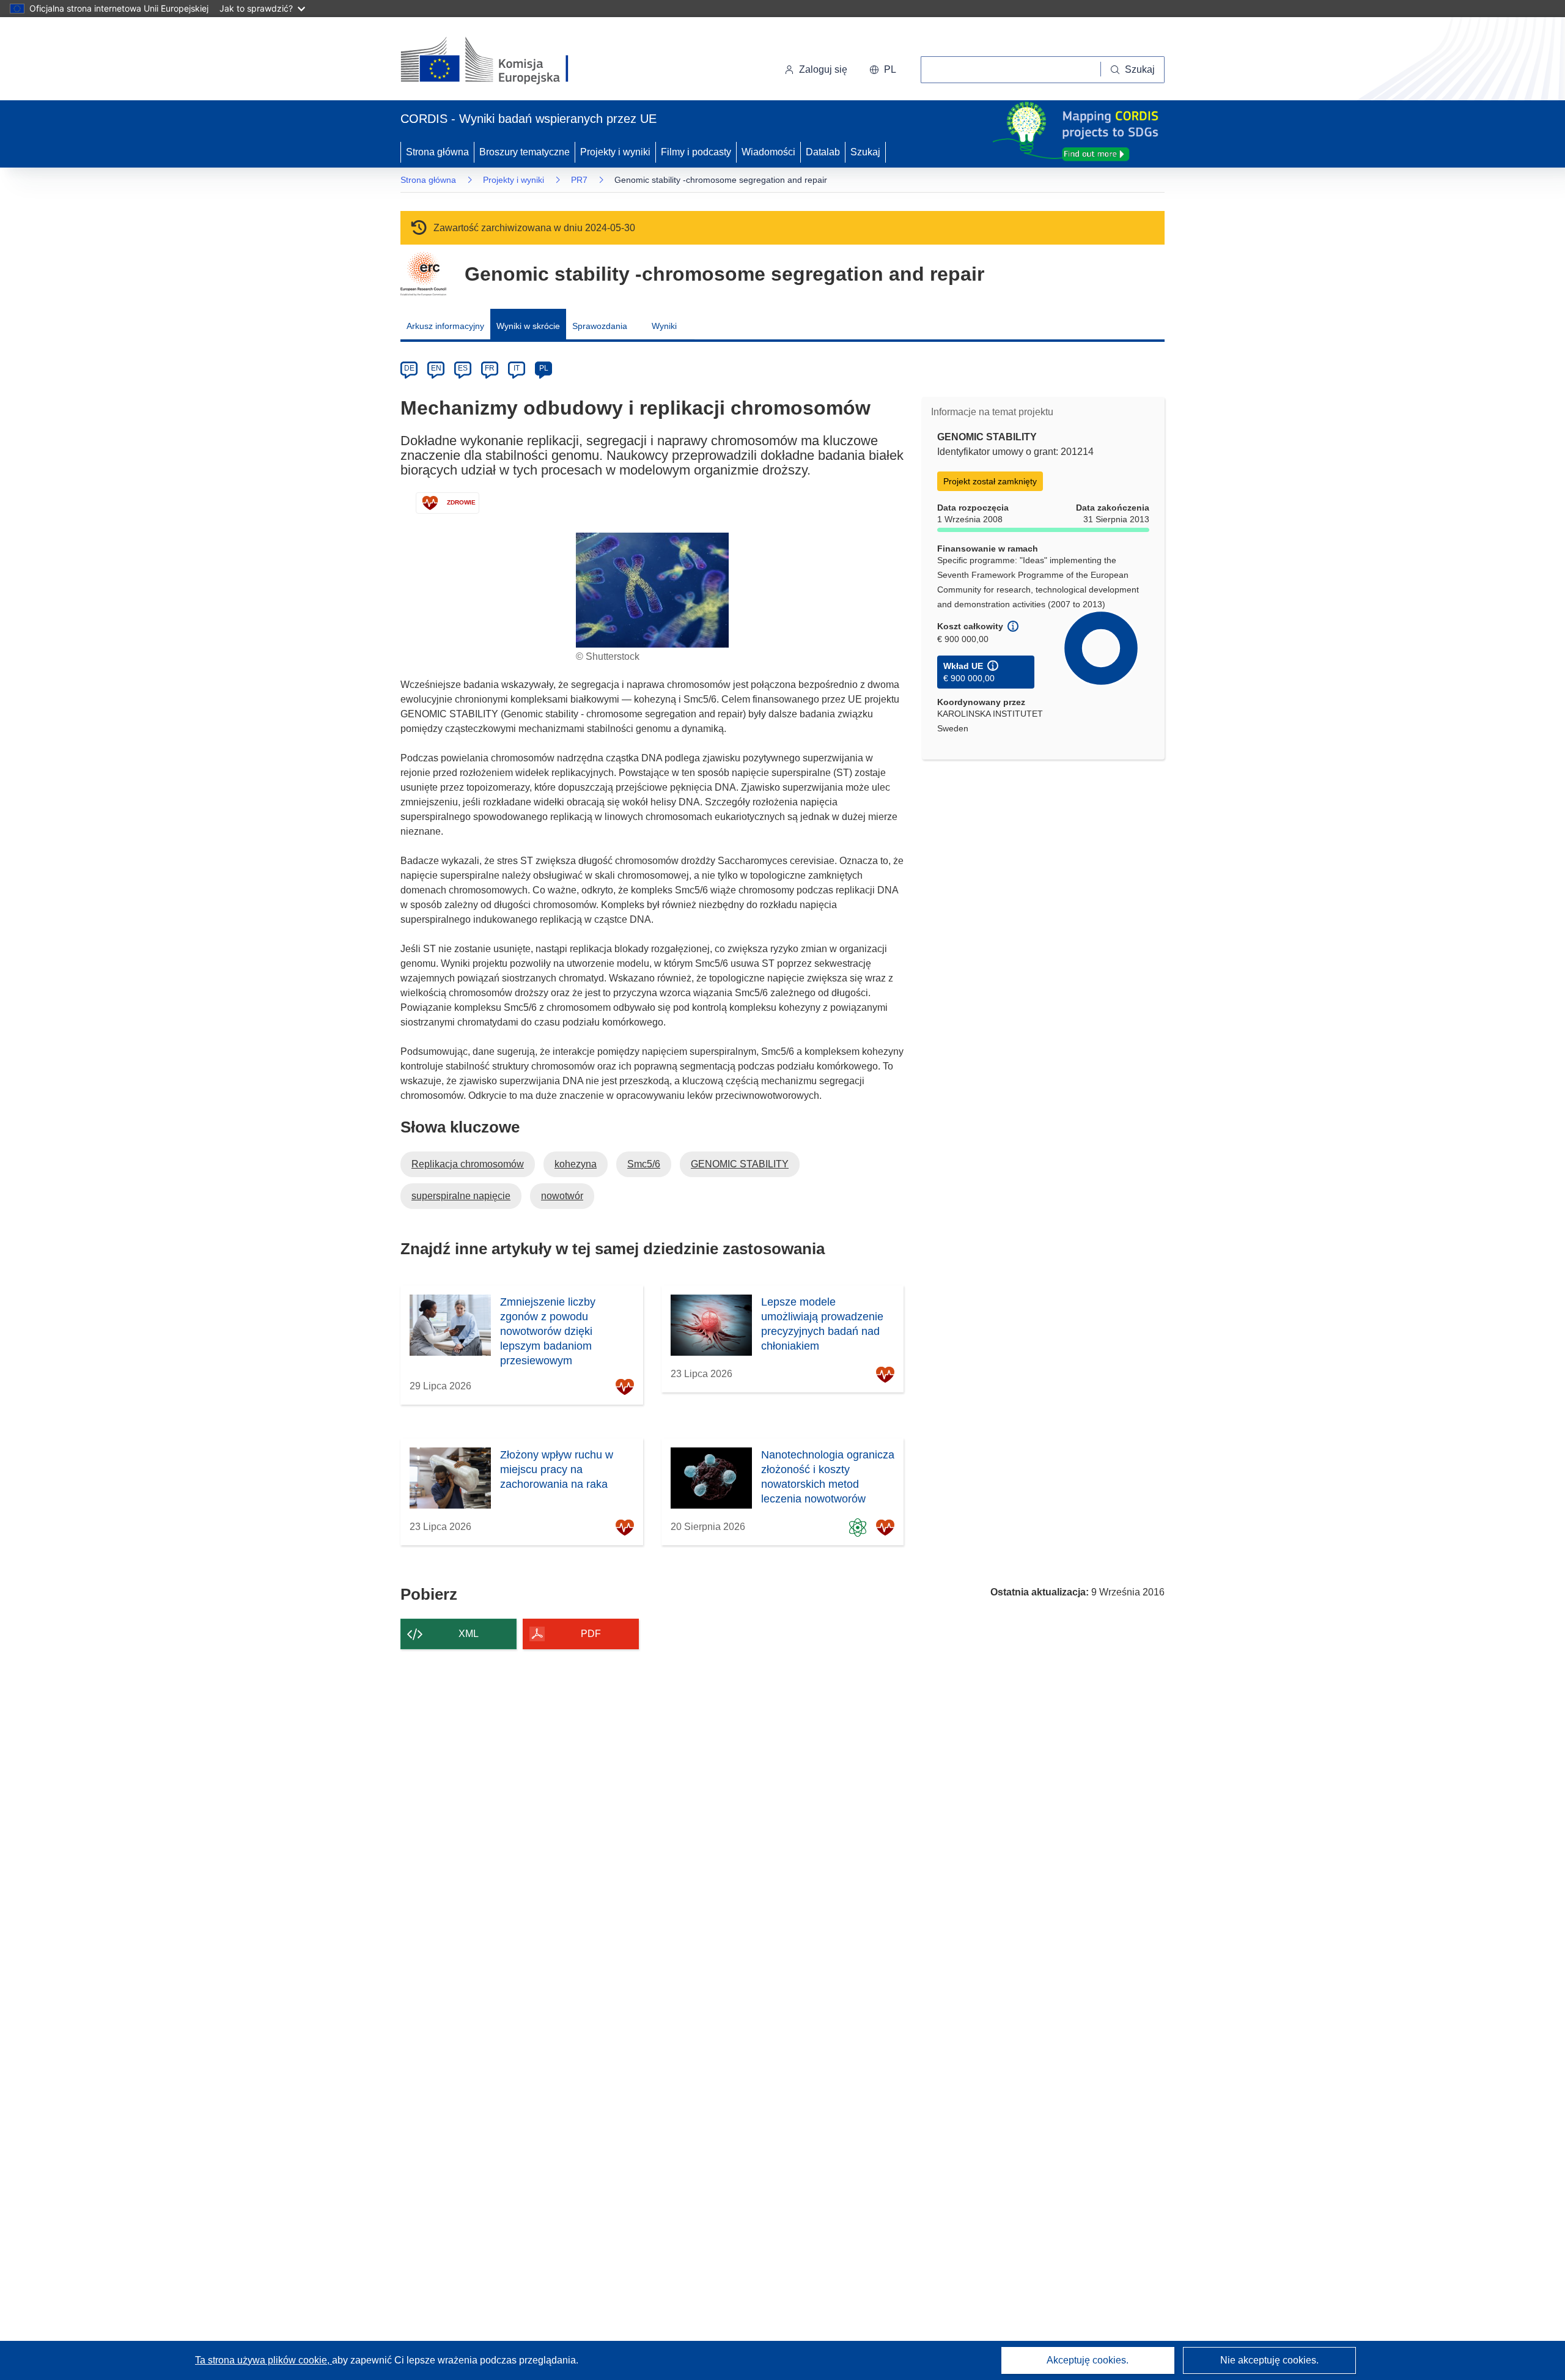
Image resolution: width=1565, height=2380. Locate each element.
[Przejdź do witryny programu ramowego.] (423, 274)
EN (436, 368)
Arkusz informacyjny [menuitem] (445, 326)
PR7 (579, 180)
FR (490, 368)
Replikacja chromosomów (468, 1164)
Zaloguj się (823, 69)
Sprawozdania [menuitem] (600, 326)
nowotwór (562, 1196)
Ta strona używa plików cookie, (263, 2360)
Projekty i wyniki (615, 152)
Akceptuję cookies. (1088, 2360)
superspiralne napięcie (461, 1196)
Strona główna (437, 152)
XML (469, 1634)
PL (544, 368)
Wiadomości (768, 152)
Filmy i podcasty (696, 152)
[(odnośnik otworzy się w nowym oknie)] (499, 61)
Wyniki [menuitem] (664, 326)
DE (409, 368)
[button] (883, 70)
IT (517, 368)
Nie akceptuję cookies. (1269, 2360)
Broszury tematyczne (525, 152)
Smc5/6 (644, 1164)
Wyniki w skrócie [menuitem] (528, 326)
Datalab (823, 152)
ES (463, 368)
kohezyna (576, 1164)
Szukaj (865, 152)
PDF (591, 1634)
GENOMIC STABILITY (740, 1164)
